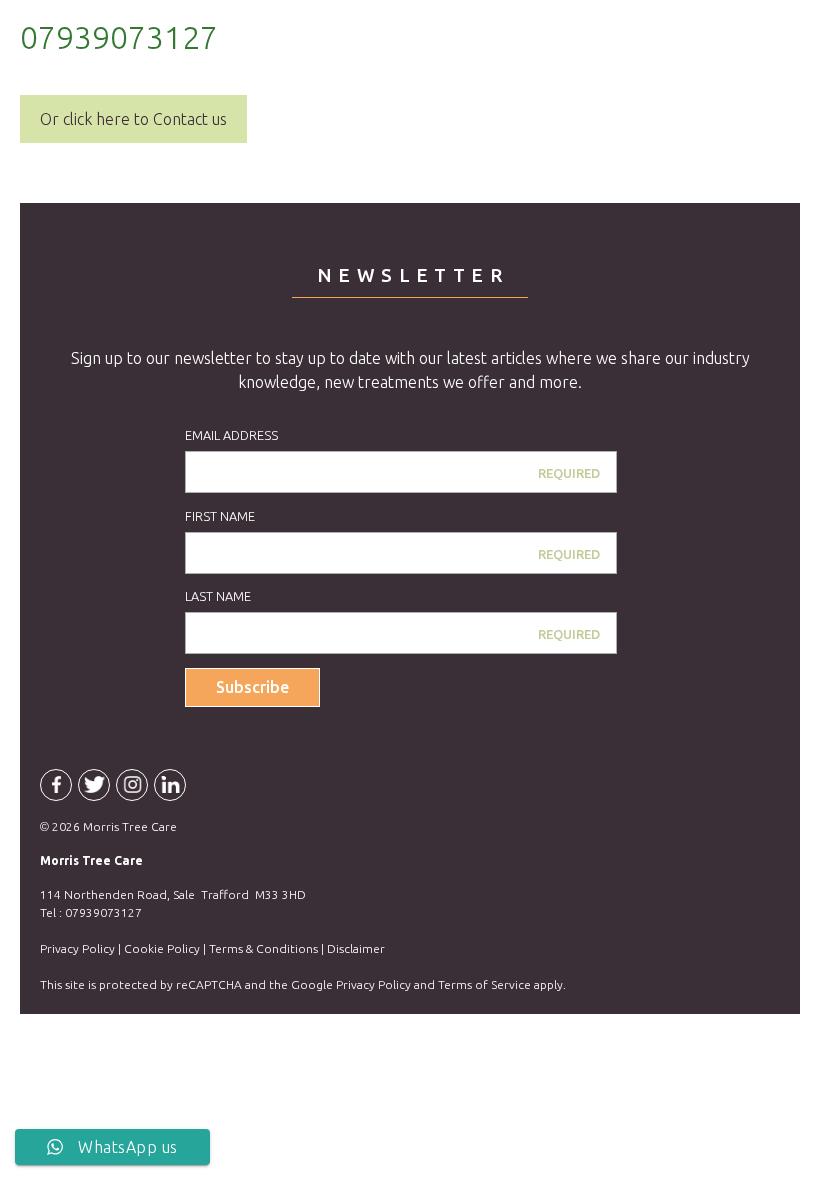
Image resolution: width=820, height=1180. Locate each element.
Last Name (218, 596)
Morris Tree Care (140, 65)
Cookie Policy (162, 948)
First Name (220, 516)
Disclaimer (356, 948)
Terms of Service (484, 984)
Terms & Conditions (263, 948)
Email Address (231, 435)
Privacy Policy (77, 948)
